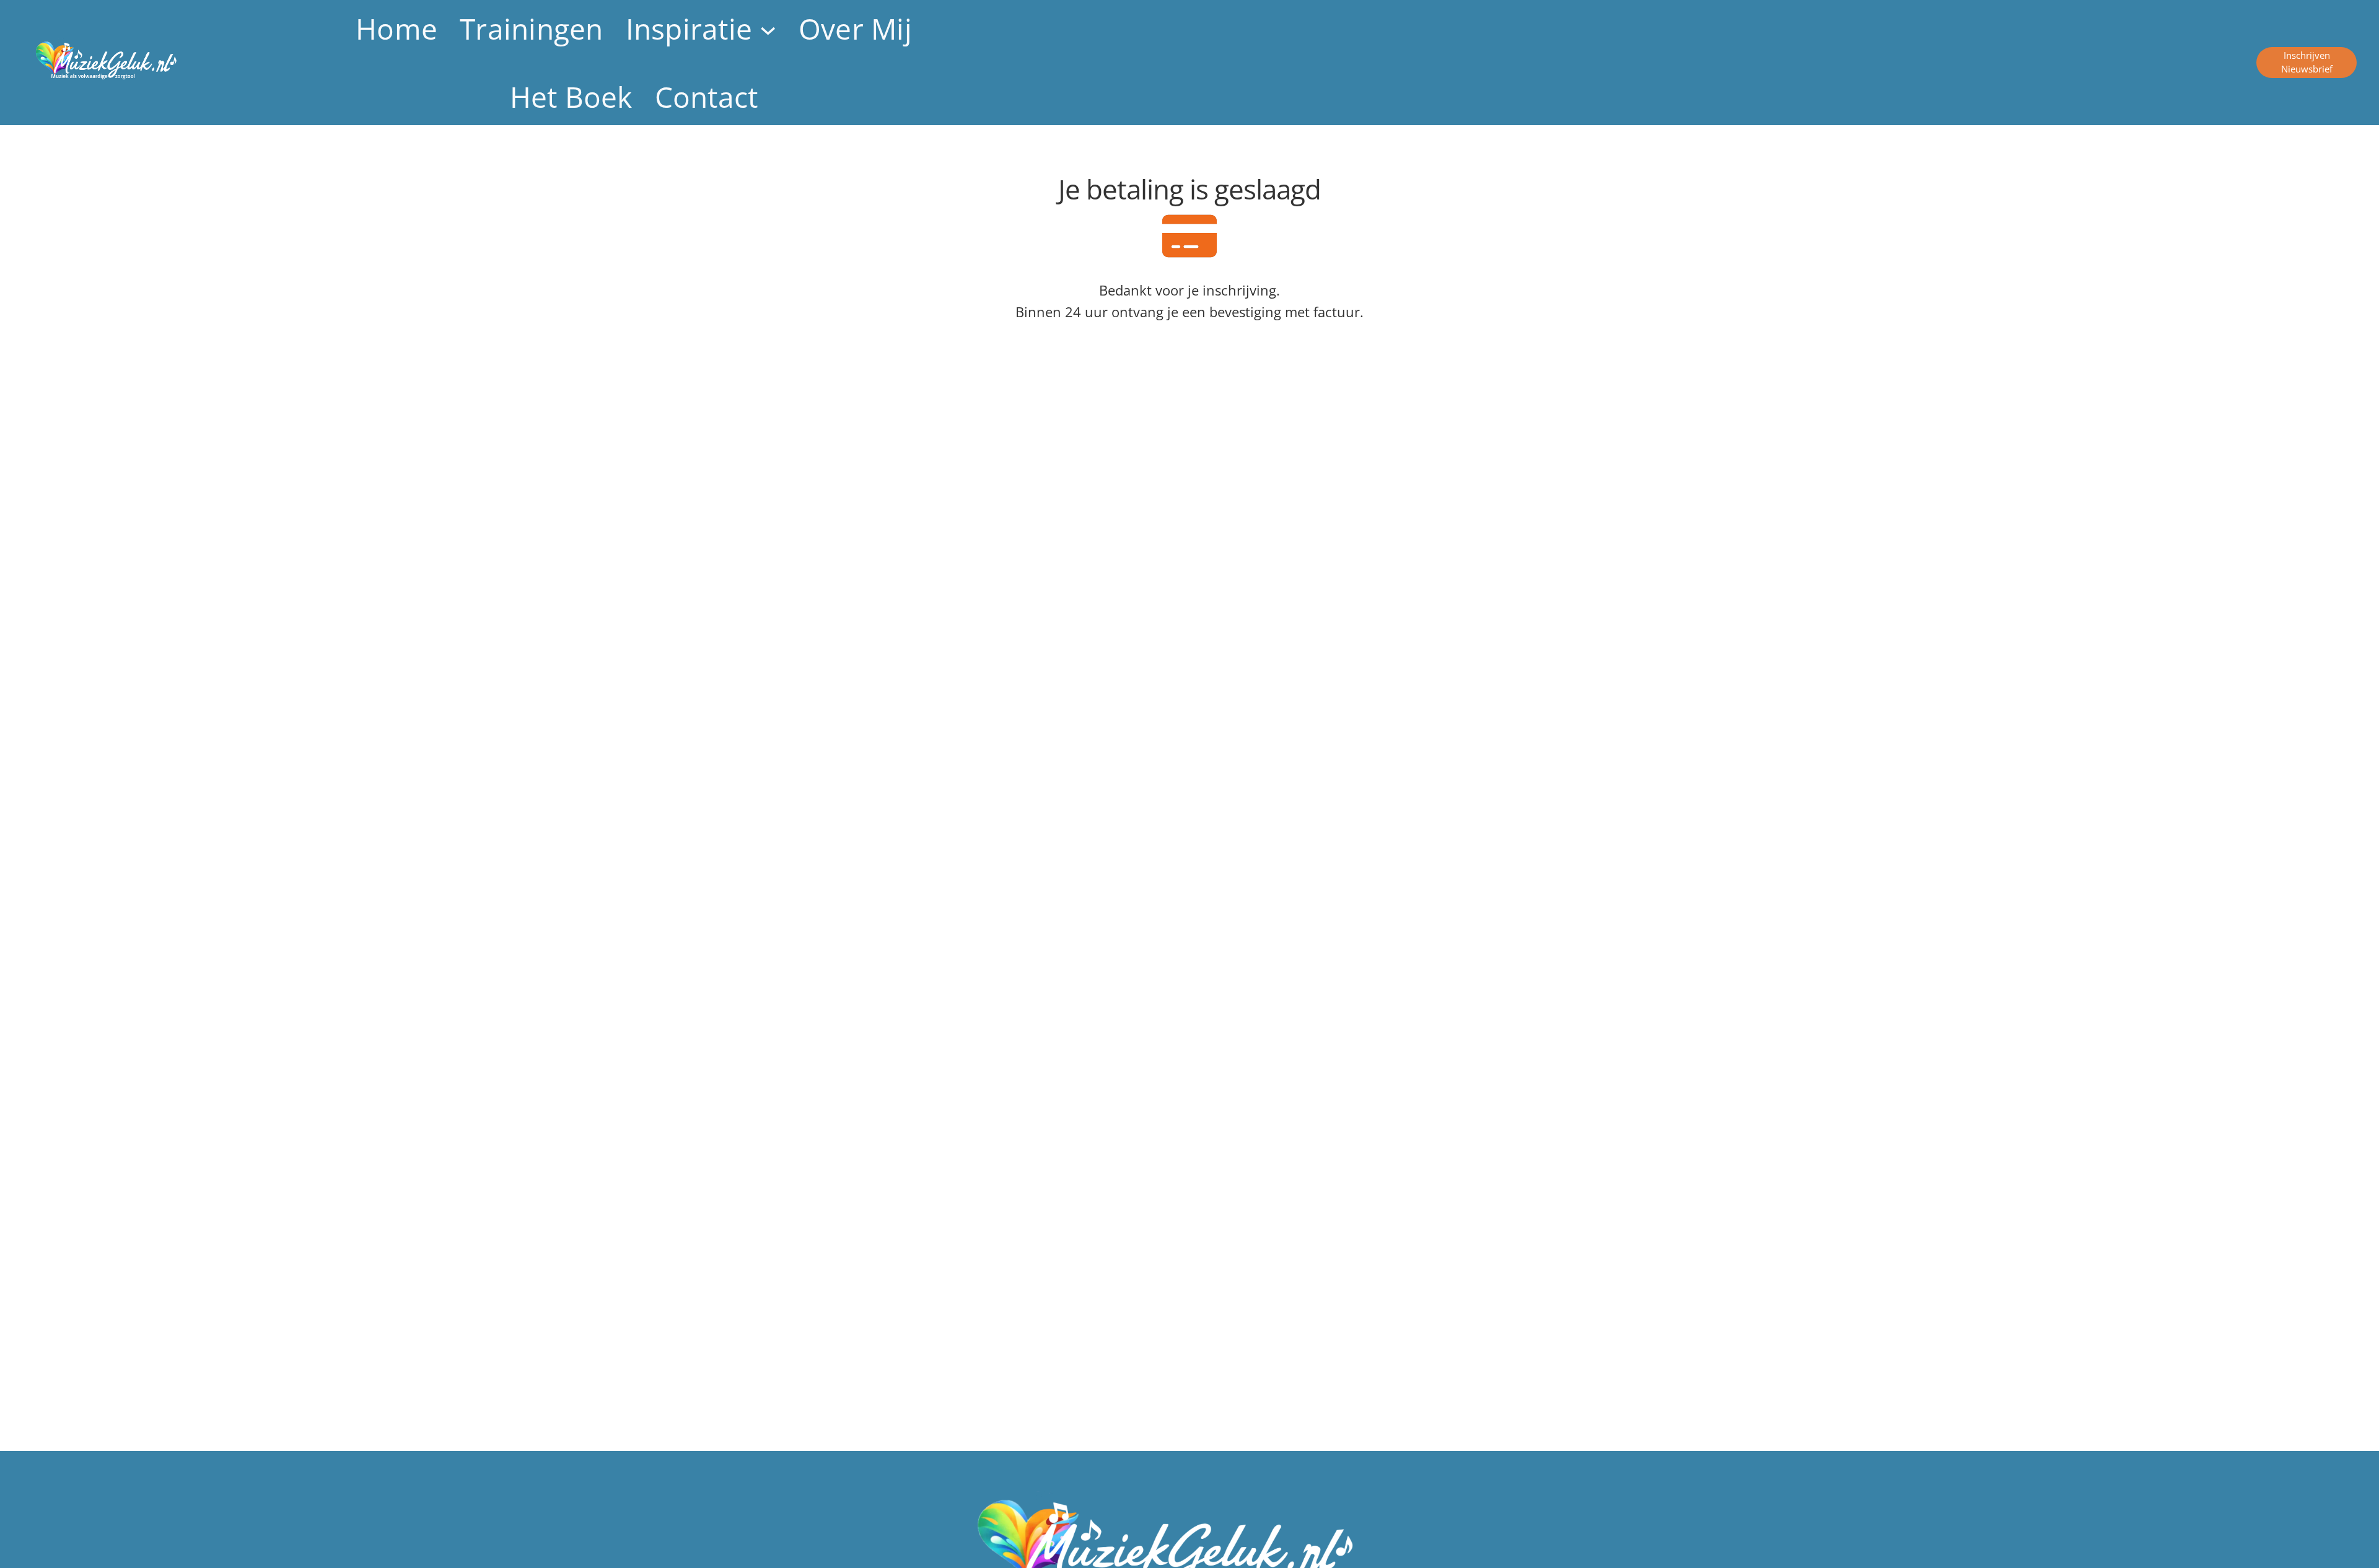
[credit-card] (1189, 236)
